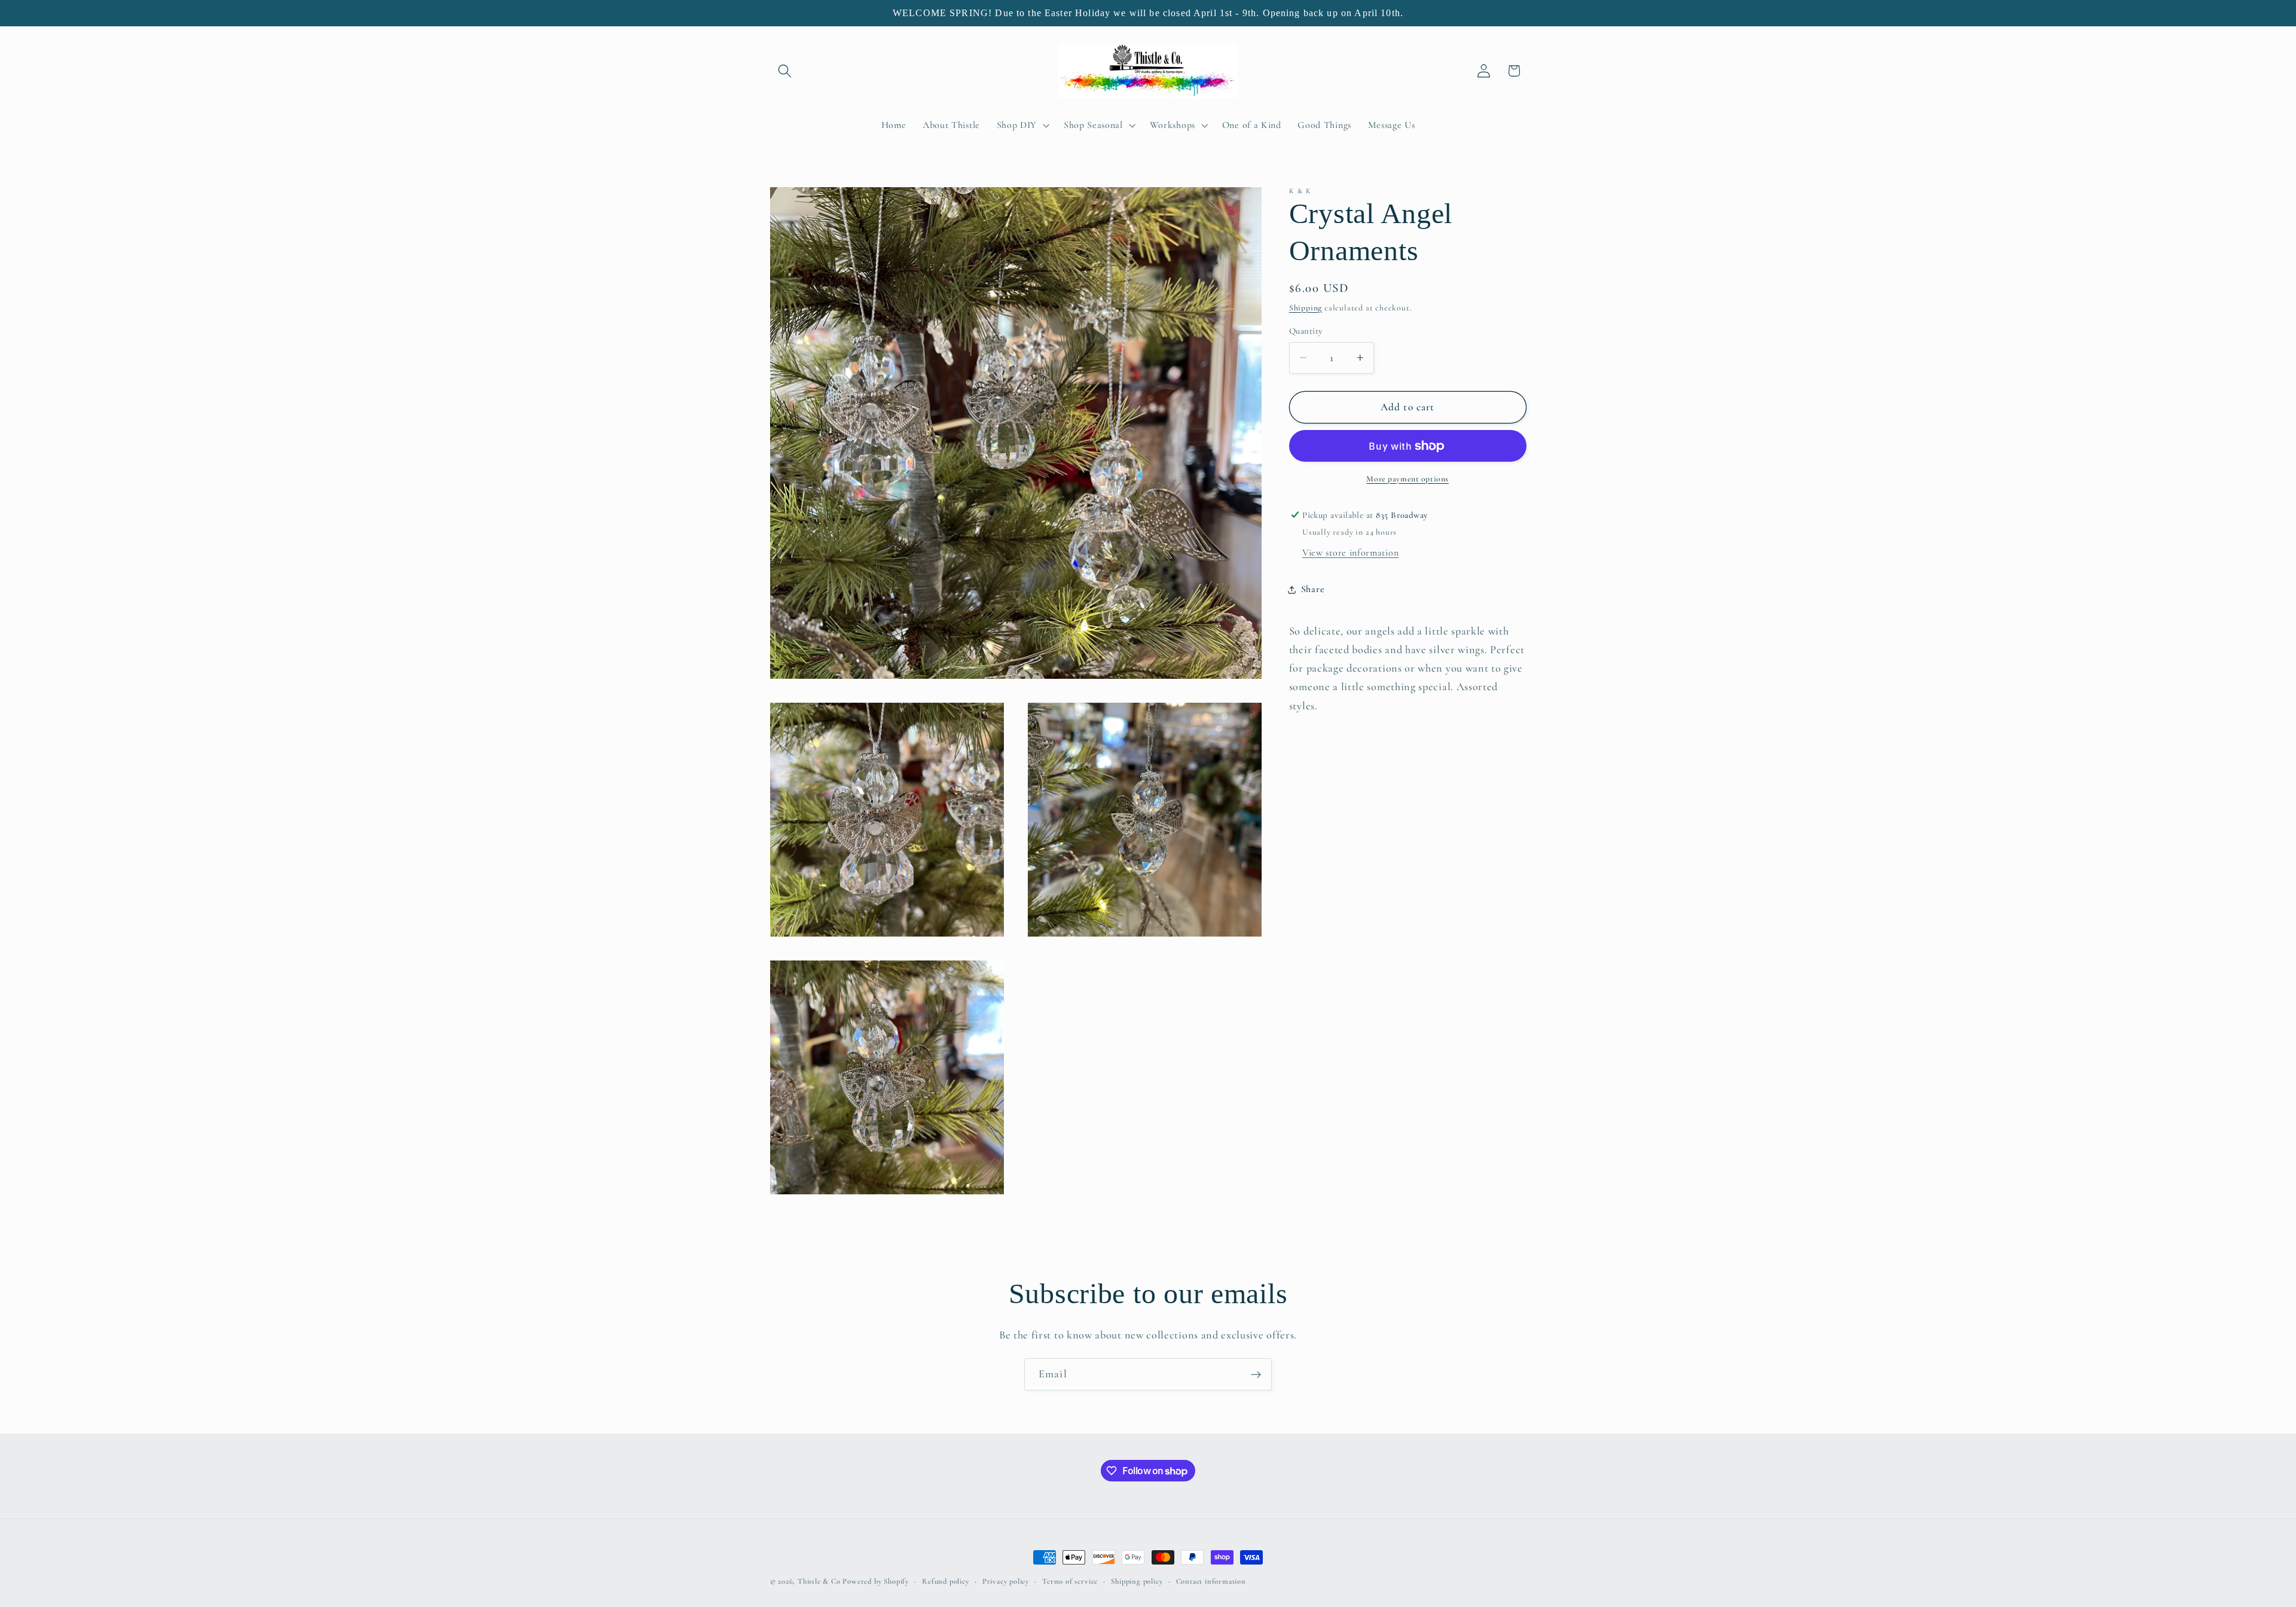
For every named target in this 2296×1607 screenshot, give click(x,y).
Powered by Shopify (876, 1581)
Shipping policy (1137, 1581)
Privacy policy (1006, 1581)
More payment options (1407, 479)
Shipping (1306, 308)
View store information (1350, 553)
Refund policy (945, 1581)
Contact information (1211, 1581)
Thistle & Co (819, 1581)
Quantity (1306, 331)
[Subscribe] (1256, 1374)
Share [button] (1313, 589)
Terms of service (1070, 1581)
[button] (785, 71)
